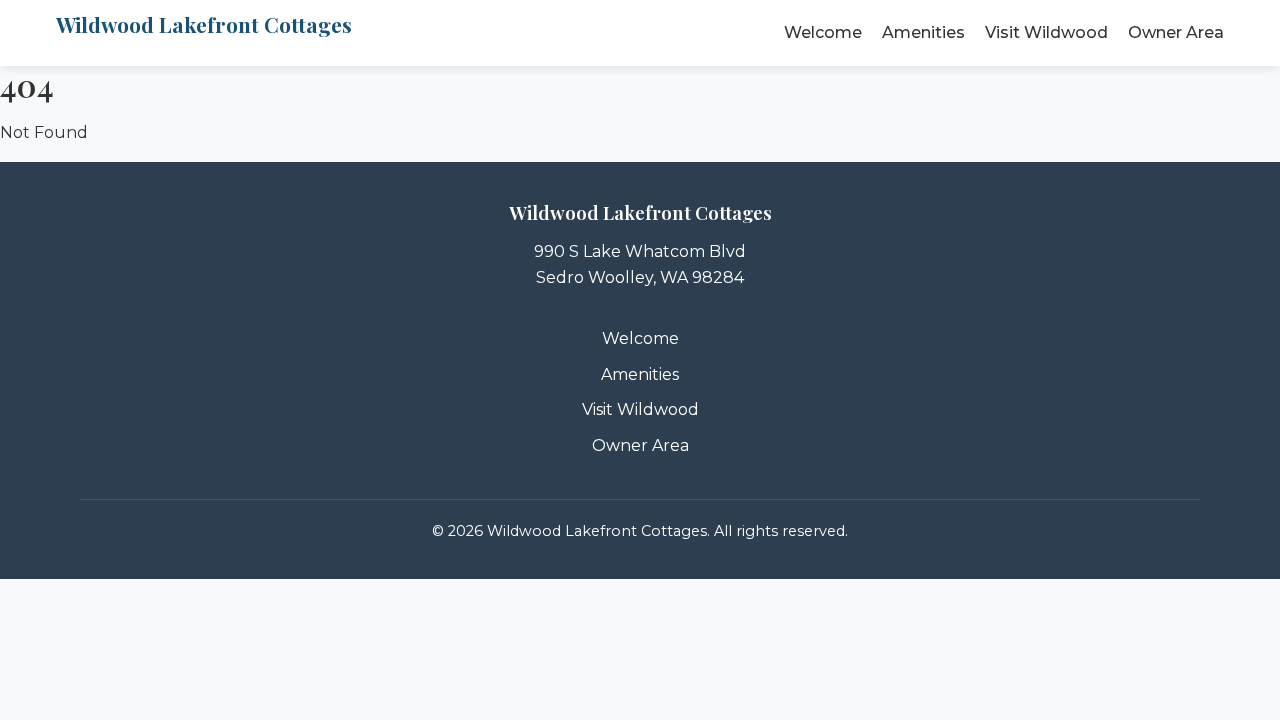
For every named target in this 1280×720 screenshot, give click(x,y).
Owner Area (1176, 32)
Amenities (923, 32)
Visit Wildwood (1046, 32)
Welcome (823, 32)
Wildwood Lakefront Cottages (204, 24)
